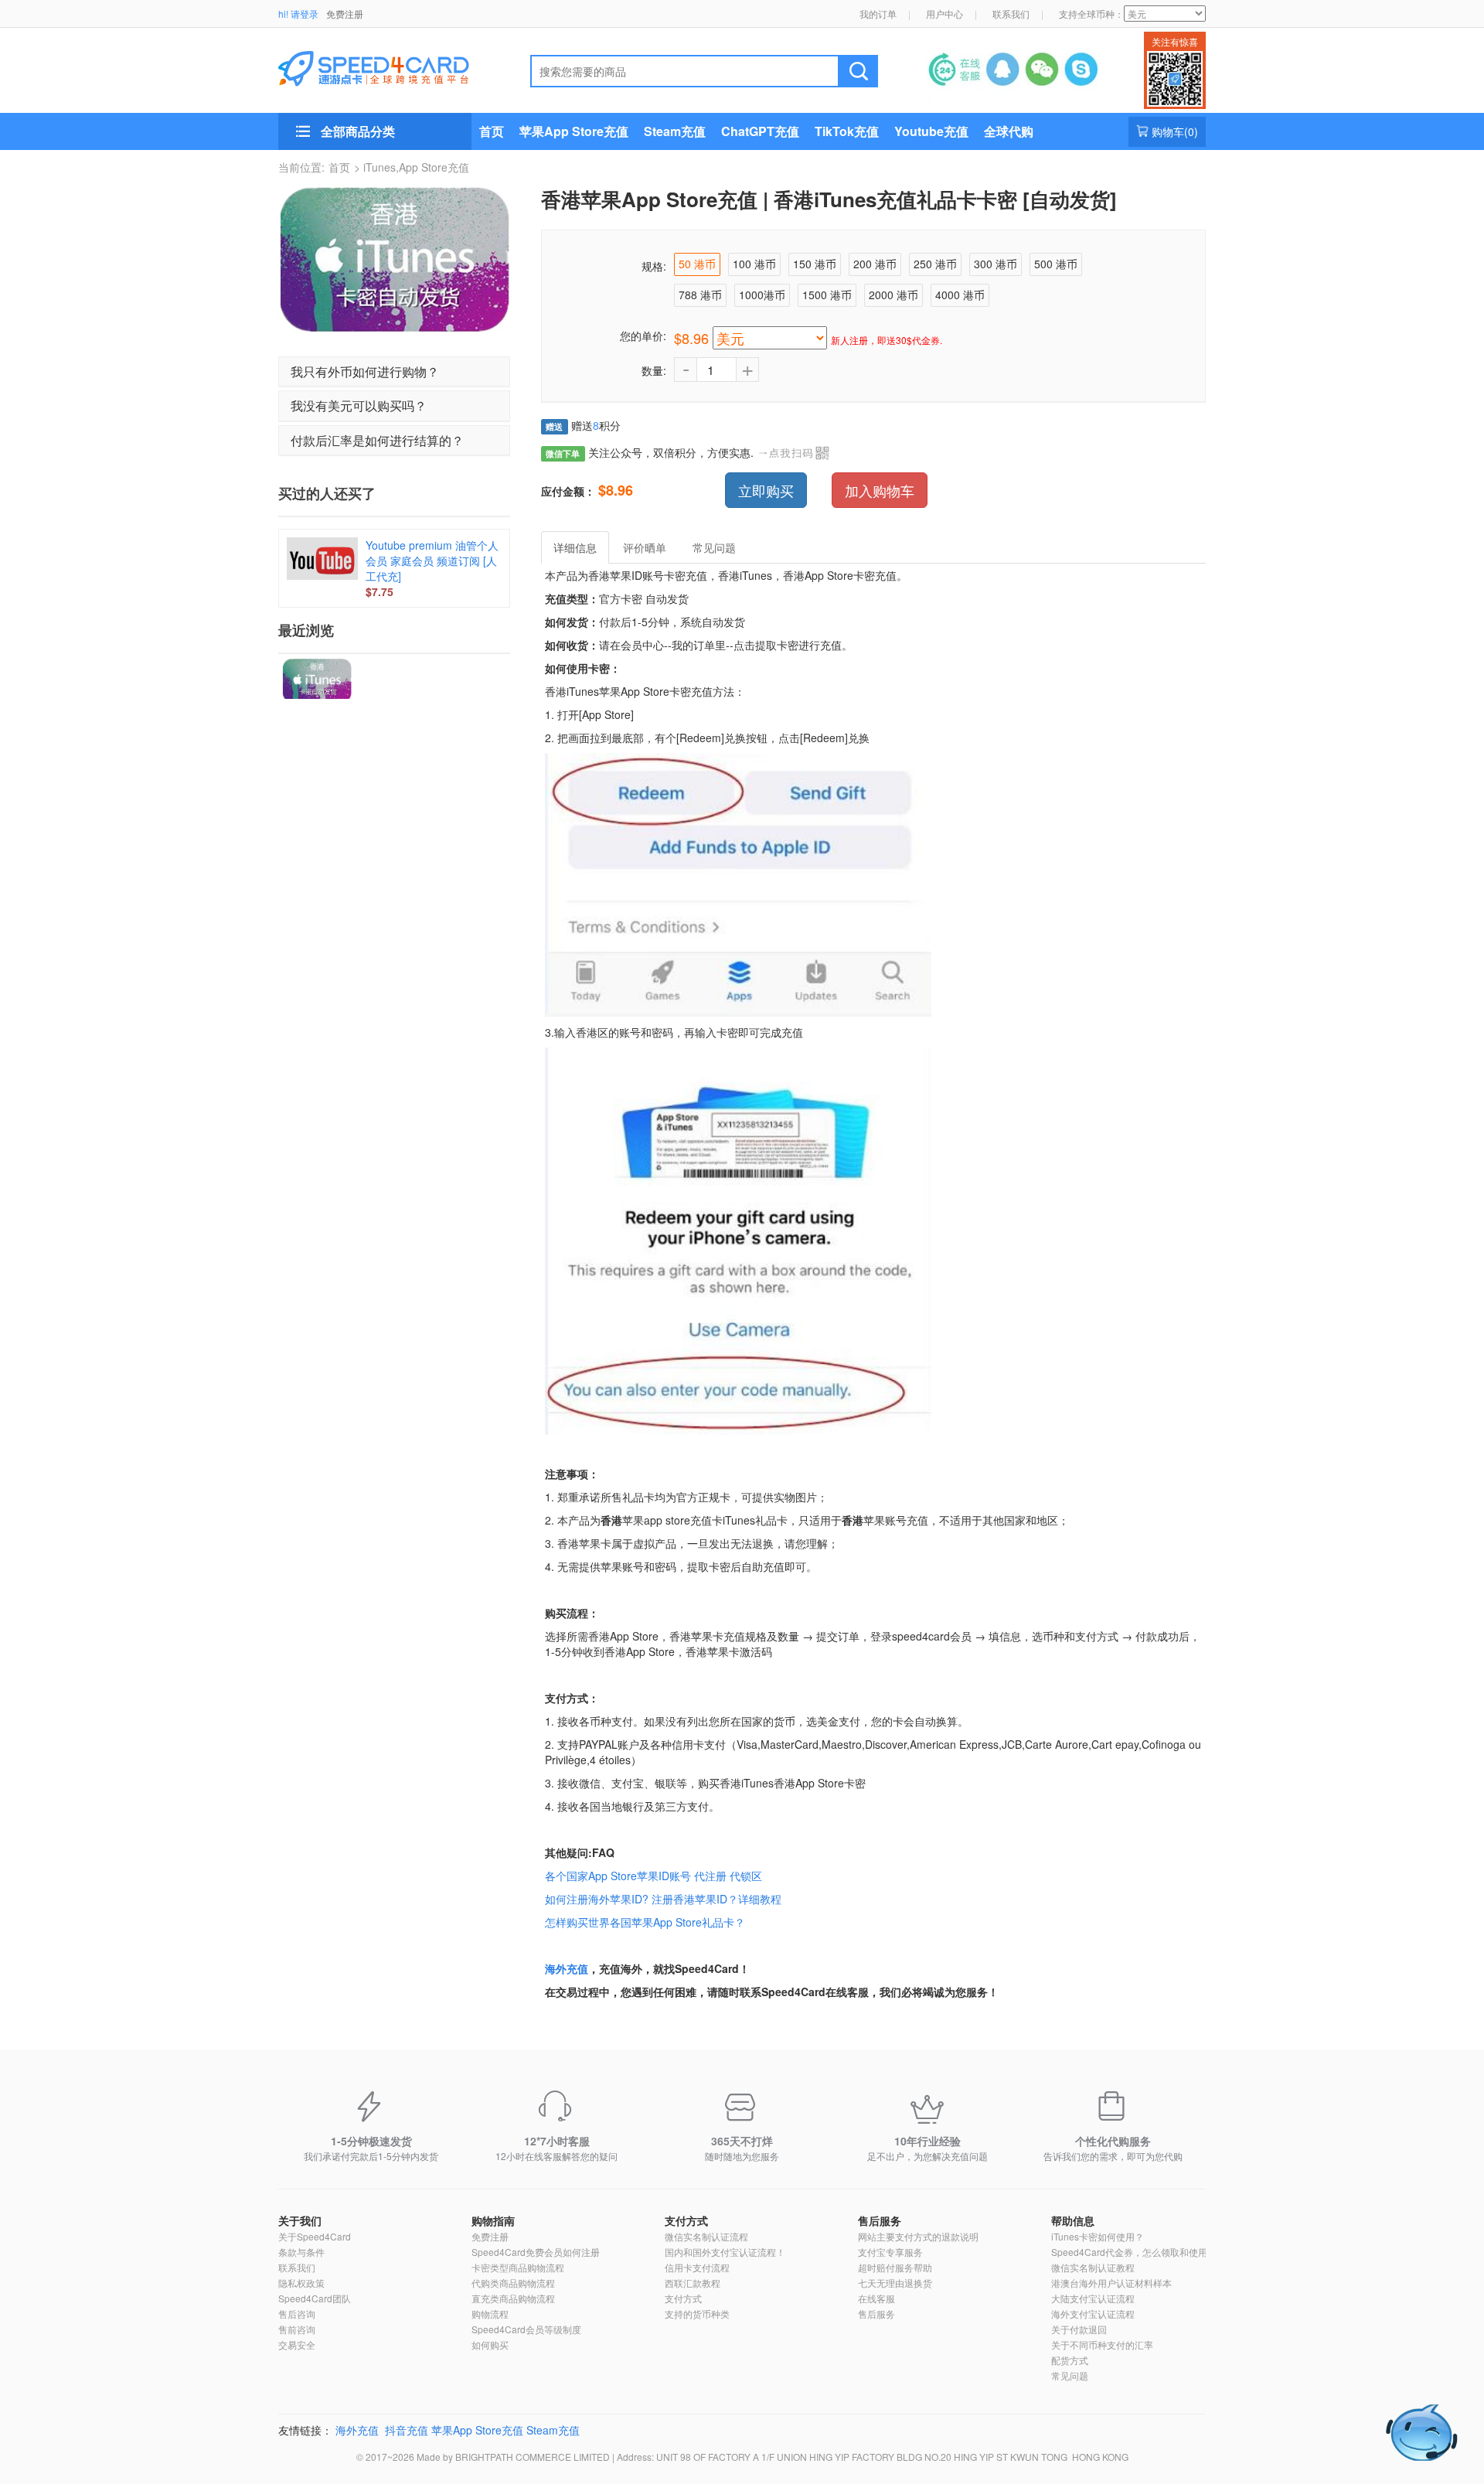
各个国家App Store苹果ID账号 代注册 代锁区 (654, 1876)
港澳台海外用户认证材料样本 (1111, 2283)
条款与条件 (301, 2252)
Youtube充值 (931, 131)
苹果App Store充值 (574, 131)
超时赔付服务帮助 (895, 2267)
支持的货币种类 (697, 2314)
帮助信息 (1073, 2220)
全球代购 (1009, 131)
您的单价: (643, 336)
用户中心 (945, 14)
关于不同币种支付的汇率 (1102, 2344)
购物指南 (493, 2220)
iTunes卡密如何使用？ (1098, 2236)
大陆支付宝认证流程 (1093, 2298)
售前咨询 (297, 2329)
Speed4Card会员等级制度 (526, 2329)
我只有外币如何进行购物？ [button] (365, 371)
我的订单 (878, 14)
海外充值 (567, 1968)
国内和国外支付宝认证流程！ (725, 2252)
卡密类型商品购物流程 (518, 2267)
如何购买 (490, 2344)
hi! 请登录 (298, 14)
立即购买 (766, 490)
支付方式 (686, 2220)
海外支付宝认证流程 (1093, 2314)
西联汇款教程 (693, 2283)
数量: (654, 370)
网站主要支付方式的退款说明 (918, 2236)
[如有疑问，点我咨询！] (1422, 2433)
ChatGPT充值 (760, 131)
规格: (654, 266)
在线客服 (876, 2298)
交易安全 (297, 2344)
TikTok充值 (847, 131)
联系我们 (1011, 14)
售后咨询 (297, 2314)
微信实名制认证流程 (706, 2236)
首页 (492, 131)
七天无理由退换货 (895, 2283)
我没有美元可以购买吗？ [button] (359, 405)
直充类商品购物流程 (513, 2298)
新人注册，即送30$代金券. (887, 340)
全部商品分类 (358, 131)
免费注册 (345, 14)
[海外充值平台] (387, 66)
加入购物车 (880, 490)
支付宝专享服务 (890, 2252)
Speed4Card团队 (315, 2298)
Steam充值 (675, 131)
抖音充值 (407, 2430)
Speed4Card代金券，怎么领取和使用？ (1134, 2252)
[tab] (394, 372)
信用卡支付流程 (697, 2267)
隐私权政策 (301, 2283)
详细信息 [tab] (575, 547)
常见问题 (1070, 2375)
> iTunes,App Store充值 (412, 167)
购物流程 (490, 2314)
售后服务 (880, 2220)
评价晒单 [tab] (645, 547)
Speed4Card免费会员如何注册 (536, 2252)
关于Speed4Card (315, 2236)
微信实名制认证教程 (1093, 2267)
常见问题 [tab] (714, 547)
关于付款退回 (1079, 2329)
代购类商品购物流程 (513, 2283)
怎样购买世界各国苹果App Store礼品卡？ (645, 1922)
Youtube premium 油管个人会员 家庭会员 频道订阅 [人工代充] (432, 561)
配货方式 (1070, 2360)
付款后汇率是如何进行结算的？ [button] (377, 440)
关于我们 (300, 2220)
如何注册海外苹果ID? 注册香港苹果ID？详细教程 (663, 1899)
